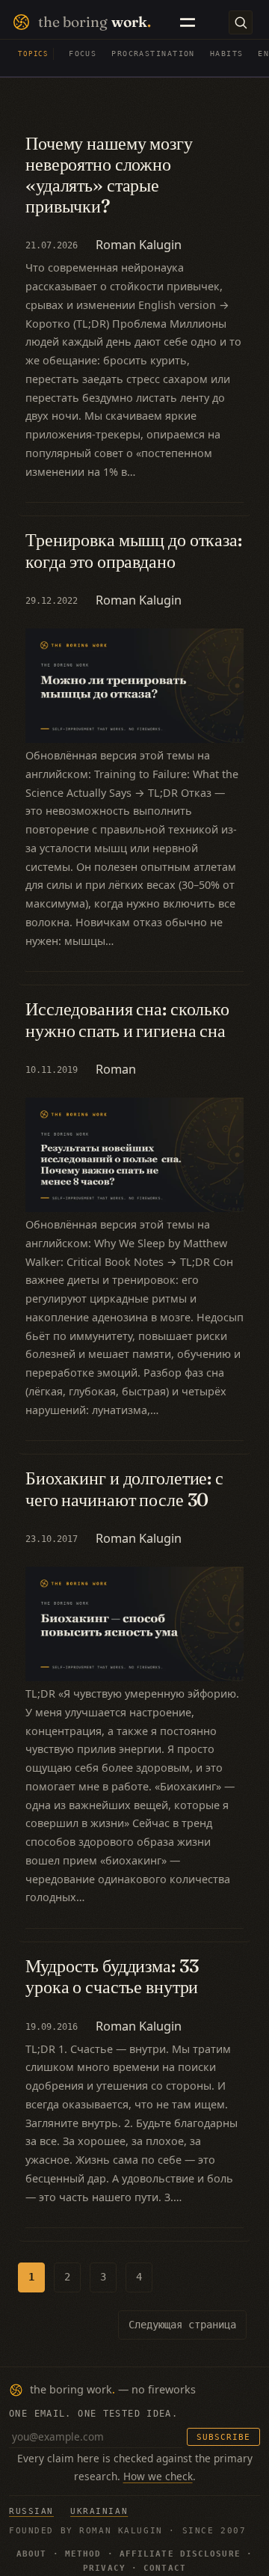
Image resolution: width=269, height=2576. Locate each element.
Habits (227, 53)
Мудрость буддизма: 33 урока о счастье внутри (112, 1976)
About (32, 2554)
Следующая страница (182, 2325)
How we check (158, 2476)
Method (83, 2554)
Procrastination (153, 53)
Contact (165, 2568)
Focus (83, 53)
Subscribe (223, 2437)
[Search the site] (241, 22)
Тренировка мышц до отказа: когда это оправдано (134, 550)
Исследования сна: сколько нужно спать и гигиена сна (127, 1019)
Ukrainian (99, 2511)
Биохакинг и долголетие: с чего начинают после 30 (124, 1488)
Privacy (104, 2568)
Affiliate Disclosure (180, 2554)
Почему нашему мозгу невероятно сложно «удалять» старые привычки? (109, 175)
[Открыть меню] (188, 22)
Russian (31, 2511)
